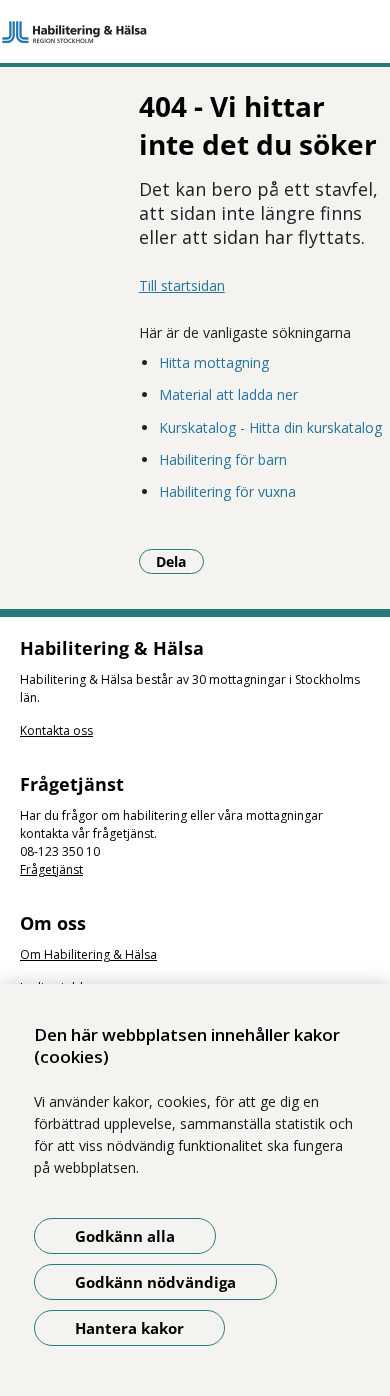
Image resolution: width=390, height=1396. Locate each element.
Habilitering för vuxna (227, 491)
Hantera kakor (129, 1328)
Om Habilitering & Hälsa (88, 954)
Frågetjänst (51, 869)
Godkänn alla (125, 1236)
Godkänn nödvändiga (155, 1282)
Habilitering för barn (223, 459)
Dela (180, 561)
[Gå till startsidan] (195, 32)
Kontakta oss (56, 730)
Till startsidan (182, 285)
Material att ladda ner (228, 394)
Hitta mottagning (214, 362)
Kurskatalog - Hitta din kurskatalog (270, 427)
